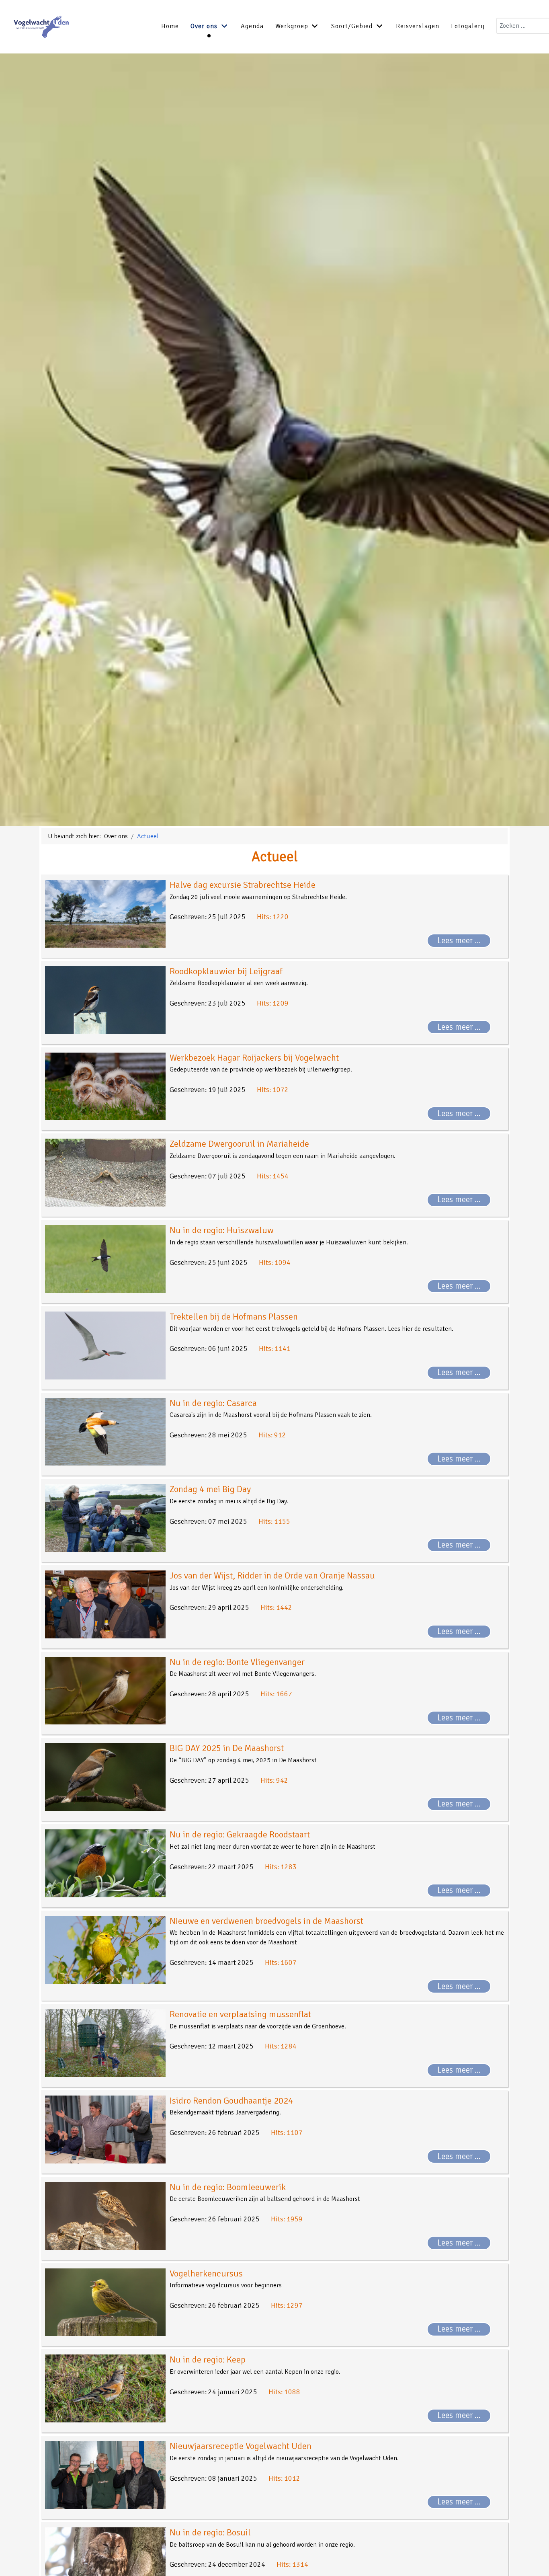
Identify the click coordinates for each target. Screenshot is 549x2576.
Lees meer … (459, 940)
